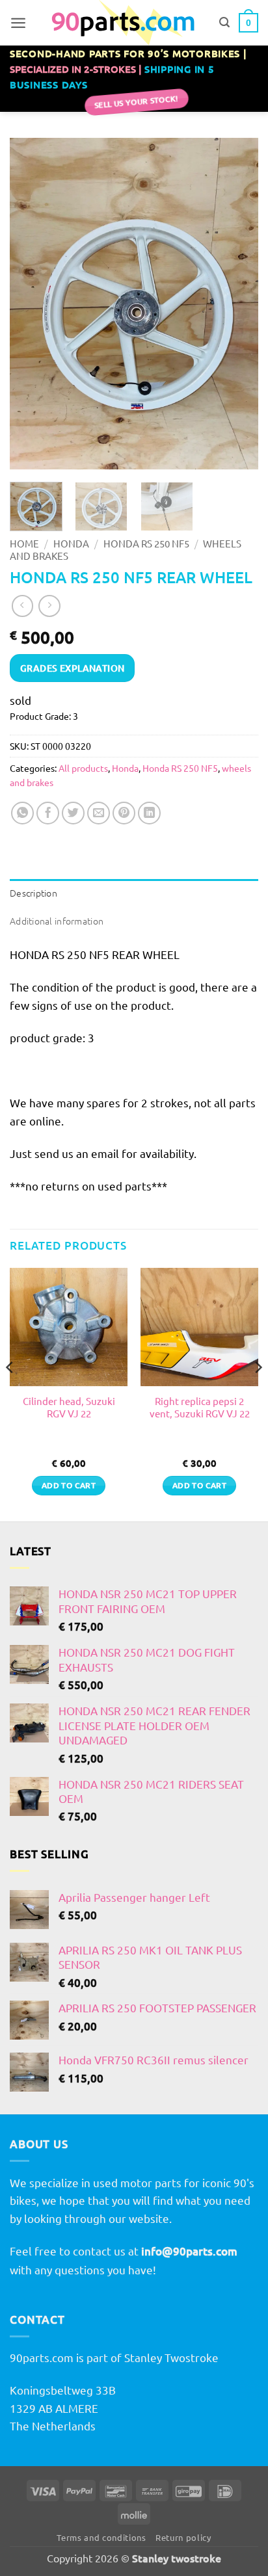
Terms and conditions (101, 2537)
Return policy (183, 2537)
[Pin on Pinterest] (124, 813)
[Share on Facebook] (48, 813)
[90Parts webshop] (123, 23)
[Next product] (23, 606)
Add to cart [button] (69, 1485)
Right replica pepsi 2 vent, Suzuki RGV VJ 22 (200, 1407)
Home (24, 543)
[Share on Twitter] (74, 813)
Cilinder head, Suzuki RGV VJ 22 (69, 1407)
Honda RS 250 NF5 (146, 543)
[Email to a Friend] (99, 813)
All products (83, 768)
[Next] (237, 304)
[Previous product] (49, 606)
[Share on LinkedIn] (150, 813)
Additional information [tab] (57, 921)
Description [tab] (33, 893)
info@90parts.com (189, 2251)
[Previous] (31, 304)
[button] (18, 23)
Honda (71, 543)
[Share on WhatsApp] (23, 813)
